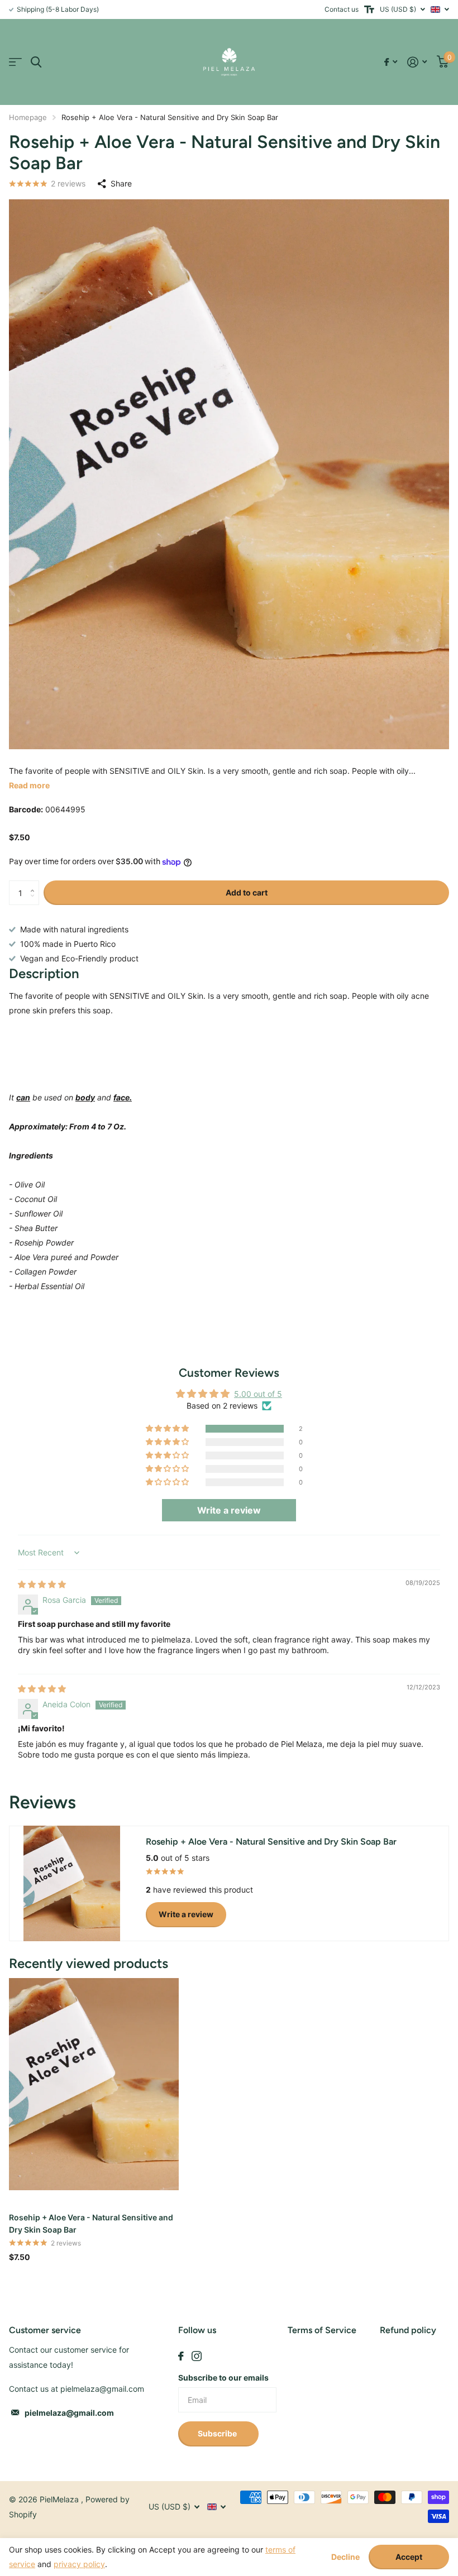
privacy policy (79, 2564)
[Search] (36, 62)
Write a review (186, 1914)
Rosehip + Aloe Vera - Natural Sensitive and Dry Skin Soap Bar (91, 2223)
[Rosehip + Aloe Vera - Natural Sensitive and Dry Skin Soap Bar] (94, 2084)
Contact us (342, 9)
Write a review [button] (229, 1510)
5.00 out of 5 (258, 1394)
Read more (29, 785)
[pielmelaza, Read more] (391, 62)
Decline (345, 2557)
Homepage (28, 117)
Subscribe (218, 2433)
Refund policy (408, 2330)
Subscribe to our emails (223, 2378)
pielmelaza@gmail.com (69, 2413)
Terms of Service (322, 2330)
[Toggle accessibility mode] (369, 9)
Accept (409, 2557)
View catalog (15, 62)
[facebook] (181, 2356)
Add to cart (247, 892)
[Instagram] (197, 2356)
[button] (35, 884)
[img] (42, 1584)
